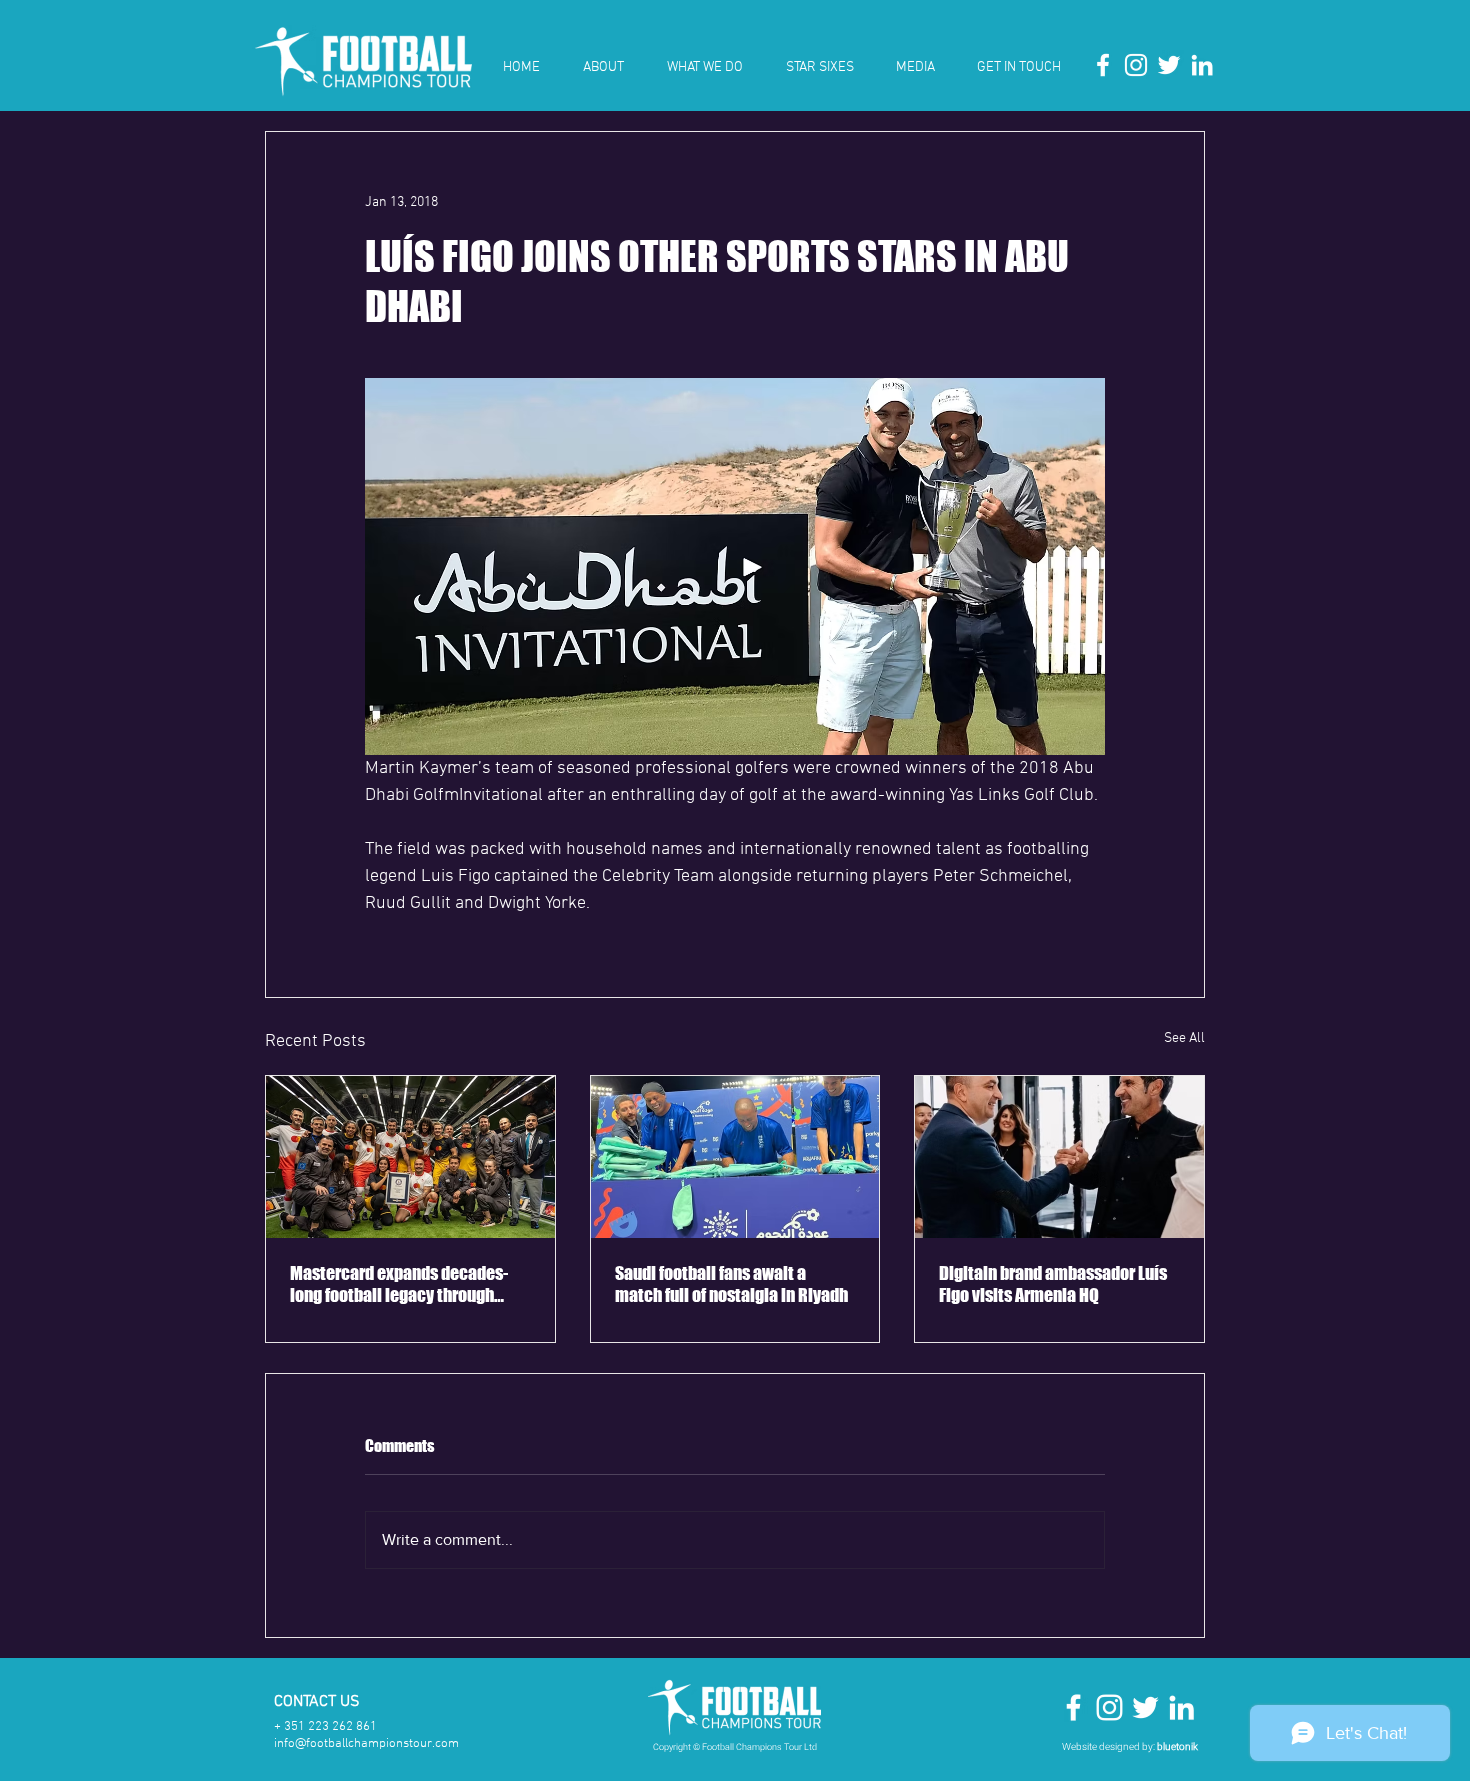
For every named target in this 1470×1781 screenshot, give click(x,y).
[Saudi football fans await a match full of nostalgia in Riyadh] (735, 1157)
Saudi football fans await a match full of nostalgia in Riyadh (731, 1284)
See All (1184, 1038)
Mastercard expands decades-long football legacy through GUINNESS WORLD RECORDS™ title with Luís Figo (399, 1284)
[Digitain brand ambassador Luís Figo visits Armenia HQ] (1059, 1157)
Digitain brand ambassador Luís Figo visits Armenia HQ (1053, 1284)
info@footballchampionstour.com (366, 1744)
